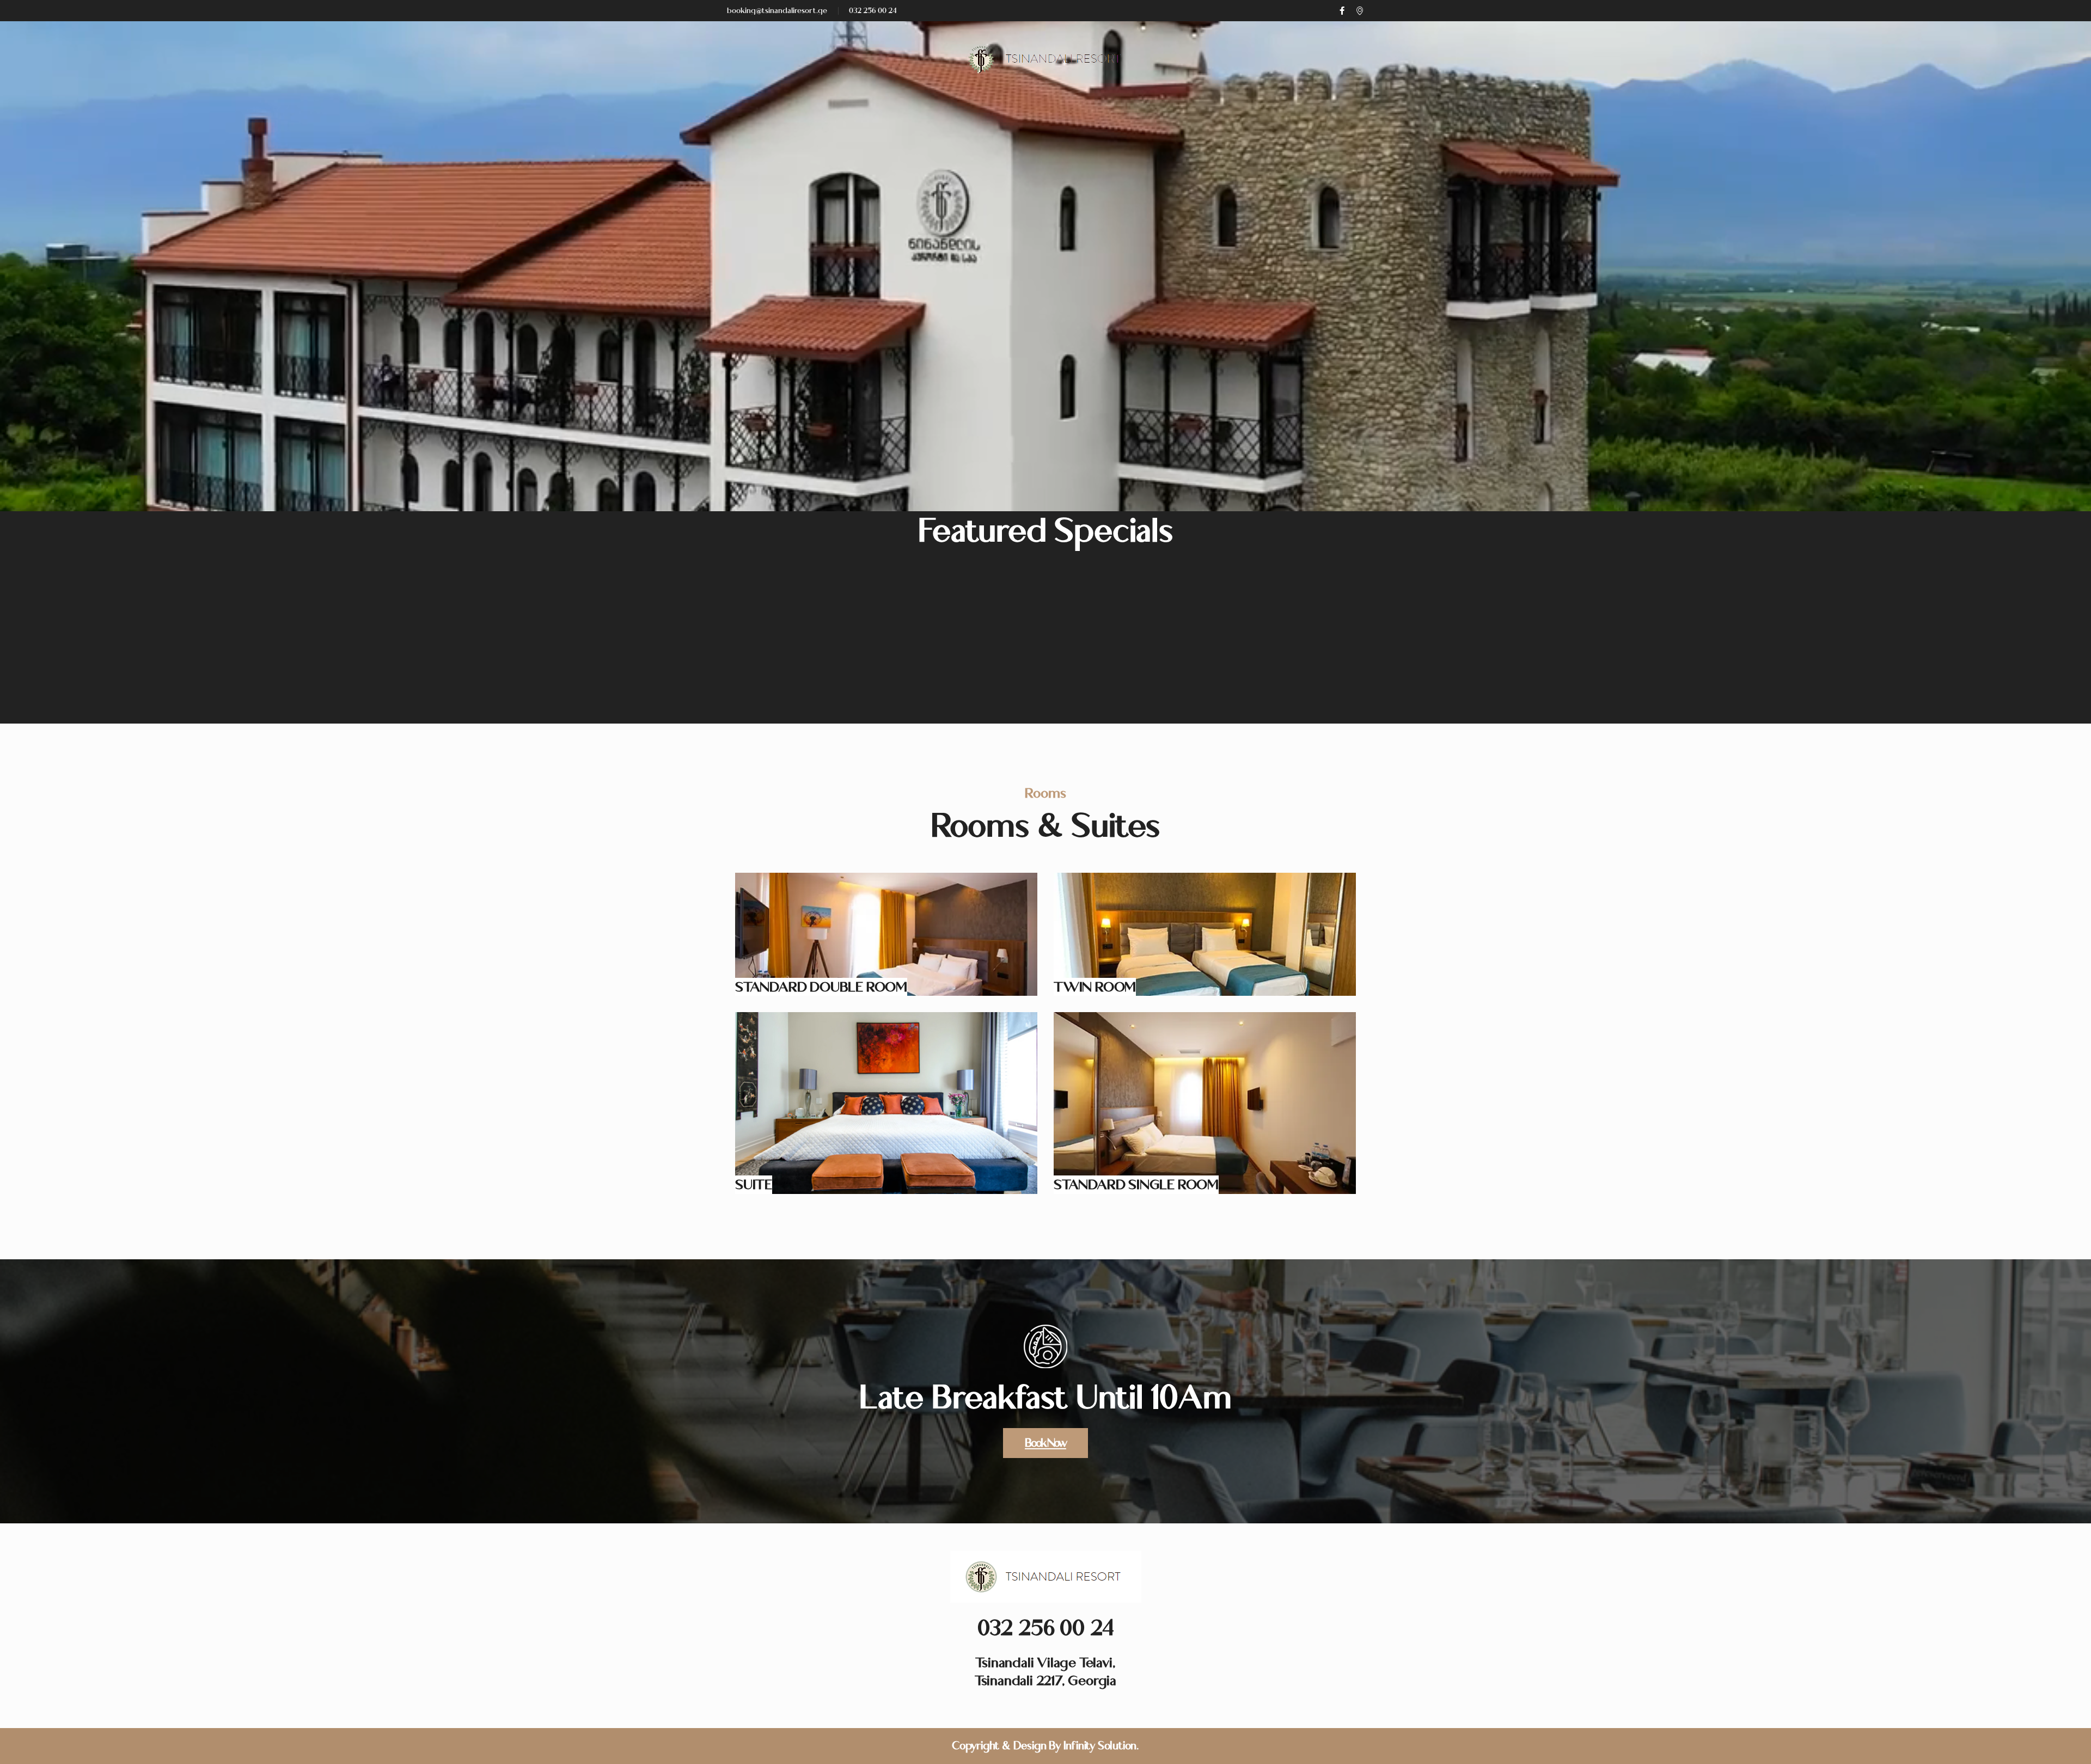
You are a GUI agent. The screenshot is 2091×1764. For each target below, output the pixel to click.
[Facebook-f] (1342, 11)
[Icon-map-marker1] (1360, 11)
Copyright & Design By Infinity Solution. (1045, 1746)
